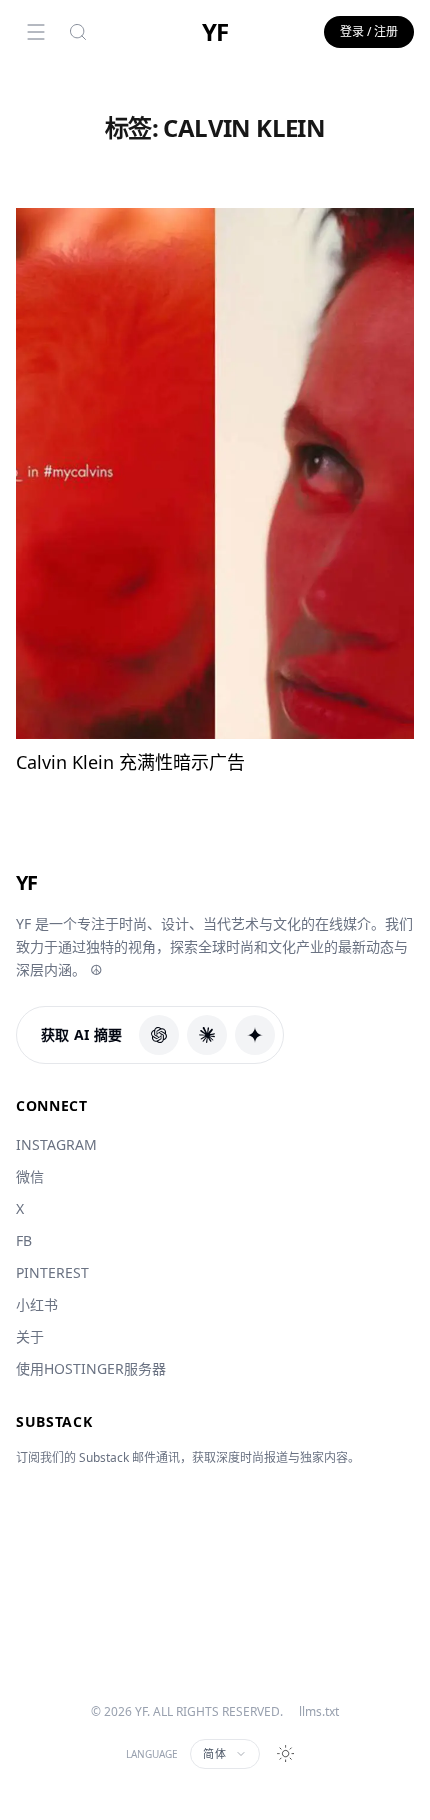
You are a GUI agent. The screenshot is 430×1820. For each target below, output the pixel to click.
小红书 (37, 1304)
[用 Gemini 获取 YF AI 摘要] (255, 1035)
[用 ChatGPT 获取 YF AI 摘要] (159, 1035)
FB (24, 1240)
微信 (30, 1176)
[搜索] (78, 32)
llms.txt (319, 1712)
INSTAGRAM (56, 1144)
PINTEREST (52, 1272)
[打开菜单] (36, 32)
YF (215, 32)
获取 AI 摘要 (82, 1034)
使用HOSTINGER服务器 (91, 1368)
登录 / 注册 (369, 31)
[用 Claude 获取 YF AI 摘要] (207, 1035)
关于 (30, 1336)
